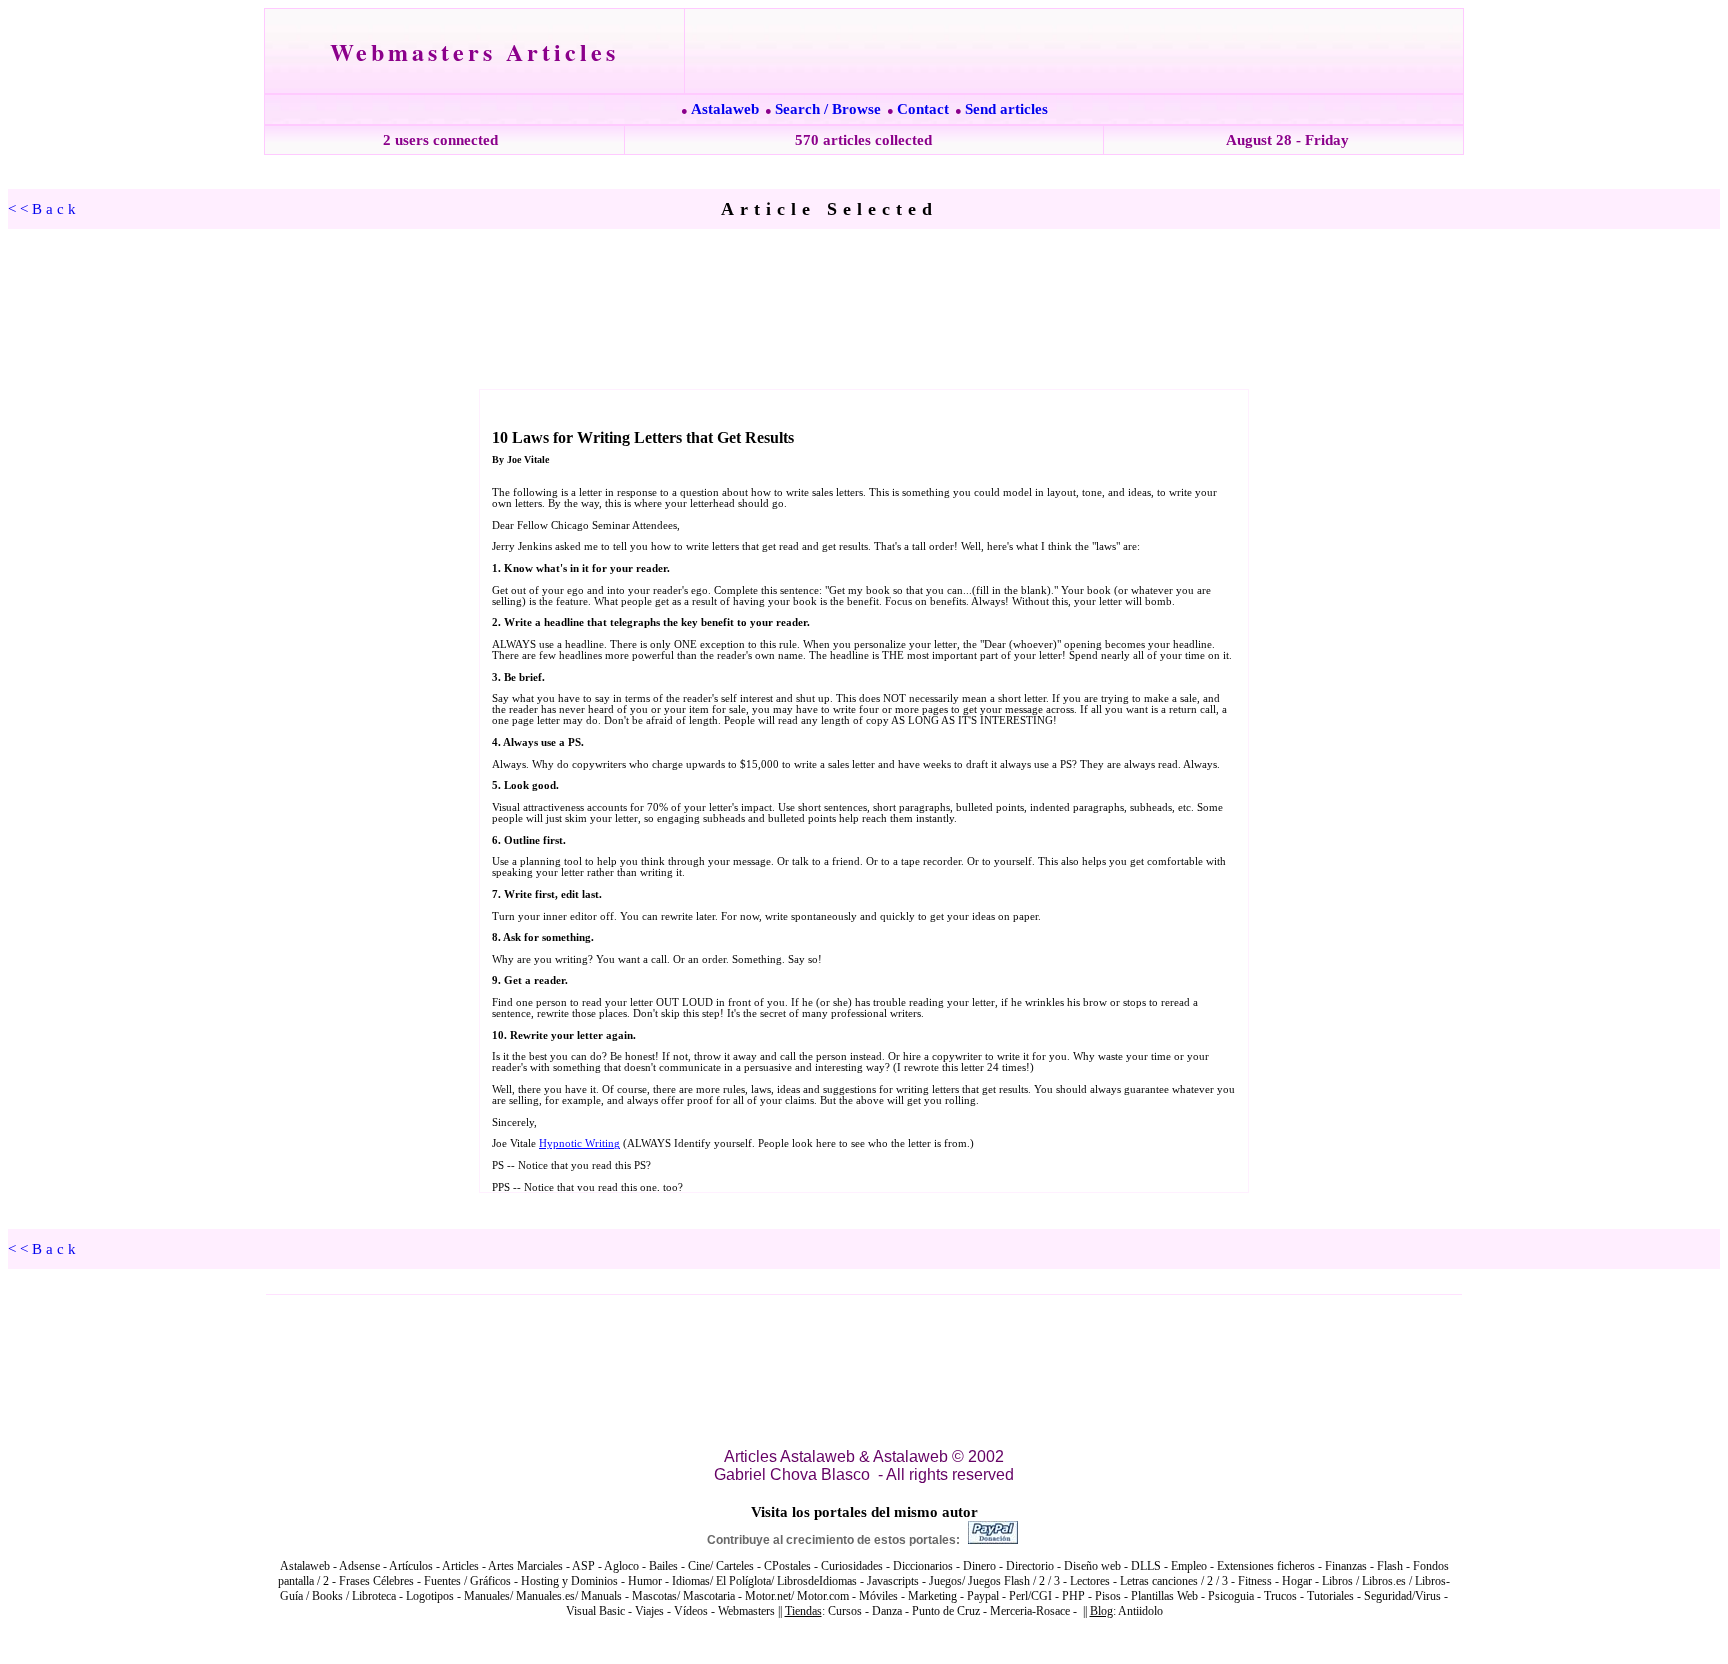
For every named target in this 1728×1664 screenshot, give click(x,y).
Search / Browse (828, 109)
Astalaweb (725, 109)
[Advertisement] (864, 310)
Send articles (1006, 109)
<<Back (44, 209)
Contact (923, 109)
